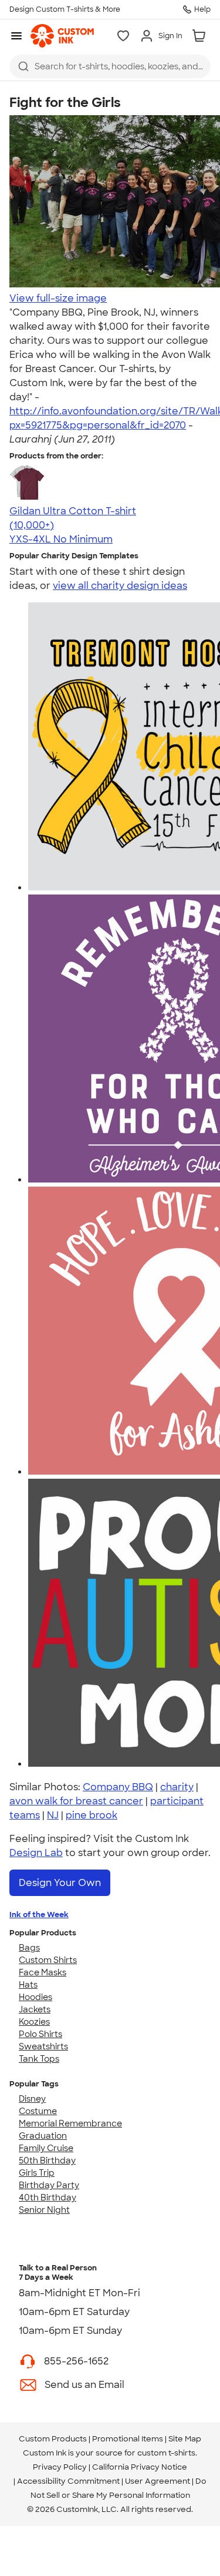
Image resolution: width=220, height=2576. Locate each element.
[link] (62, 36)
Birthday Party (49, 2185)
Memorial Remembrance (70, 2123)
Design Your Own (60, 1883)
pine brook (92, 1815)
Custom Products (53, 2439)
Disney (32, 2099)
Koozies (34, 2022)
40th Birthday (48, 2198)
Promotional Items (128, 2439)
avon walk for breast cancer (76, 1801)
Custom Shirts (48, 1960)
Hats (28, 1985)
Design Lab (36, 1853)
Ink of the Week (39, 1915)
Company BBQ (118, 1787)
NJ (53, 1815)
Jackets (35, 2009)
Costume (38, 2111)
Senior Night (44, 2210)
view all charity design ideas (120, 586)
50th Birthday (47, 2160)
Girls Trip (37, 2173)
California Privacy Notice (140, 2467)
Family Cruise (46, 2148)
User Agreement (158, 2481)
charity (177, 1787)
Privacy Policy (60, 2467)
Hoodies (35, 1997)
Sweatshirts (43, 2046)
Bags (29, 1948)
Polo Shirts (40, 2034)
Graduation (43, 2136)
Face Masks (43, 1972)
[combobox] (110, 66)
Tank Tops (39, 2059)
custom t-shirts (166, 2453)
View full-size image (58, 298)
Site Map (185, 2439)
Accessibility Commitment (68, 2481)
